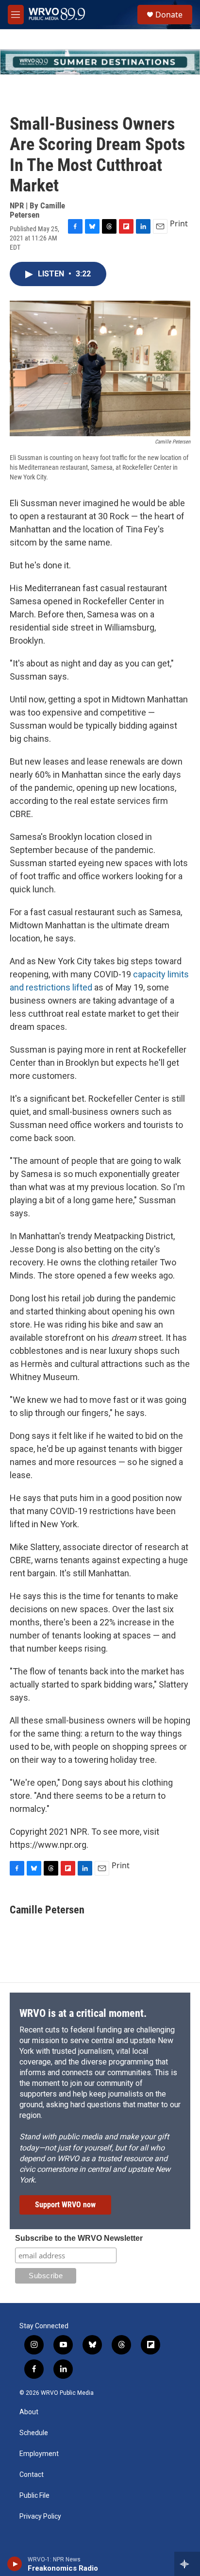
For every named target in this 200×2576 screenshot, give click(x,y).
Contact (32, 2475)
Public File (34, 2496)
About (29, 2412)
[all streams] (187, 2564)
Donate (169, 15)
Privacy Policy (40, 2516)
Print (179, 223)
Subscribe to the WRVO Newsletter (79, 2238)
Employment (39, 2454)
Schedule (34, 2433)
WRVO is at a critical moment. (83, 2013)
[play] (15, 2564)
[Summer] (100, 62)
